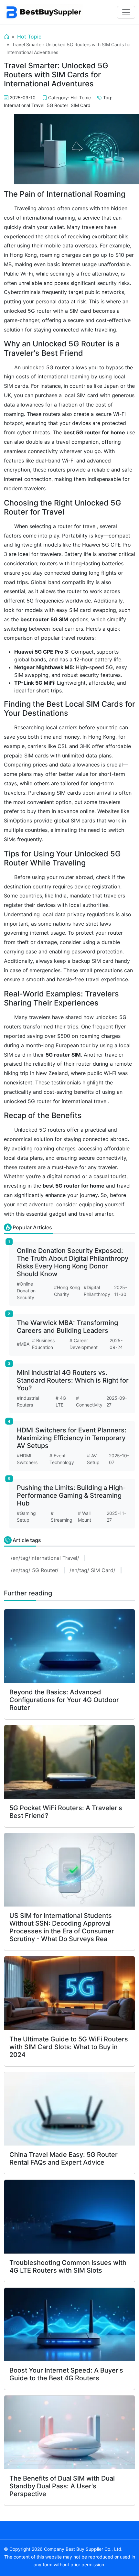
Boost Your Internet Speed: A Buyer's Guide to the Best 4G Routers (66, 2374)
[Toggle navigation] (126, 12)
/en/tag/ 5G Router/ (35, 1570)
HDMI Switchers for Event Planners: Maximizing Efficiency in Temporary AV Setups (72, 1438)
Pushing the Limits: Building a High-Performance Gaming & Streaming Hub (71, 1495)
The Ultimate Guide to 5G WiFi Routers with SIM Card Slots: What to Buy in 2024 (69, 2047)
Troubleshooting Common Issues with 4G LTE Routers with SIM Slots (68, 2266)
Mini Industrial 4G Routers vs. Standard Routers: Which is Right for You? (73, 1380)
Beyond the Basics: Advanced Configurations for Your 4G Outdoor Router (64, 1700)
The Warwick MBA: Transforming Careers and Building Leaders (67, 1327)
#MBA (23, 1344)
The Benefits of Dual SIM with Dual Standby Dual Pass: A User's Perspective (62, 2486)
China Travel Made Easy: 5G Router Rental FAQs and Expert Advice (64, 2158)
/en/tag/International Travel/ (45, 1558)
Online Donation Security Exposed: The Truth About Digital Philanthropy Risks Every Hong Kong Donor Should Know (73, 1262)
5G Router (58, 105)
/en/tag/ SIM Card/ (92, 1570)
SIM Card (81, 105)
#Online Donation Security (26, 1291)
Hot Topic (29, 37)
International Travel (24, 105)
